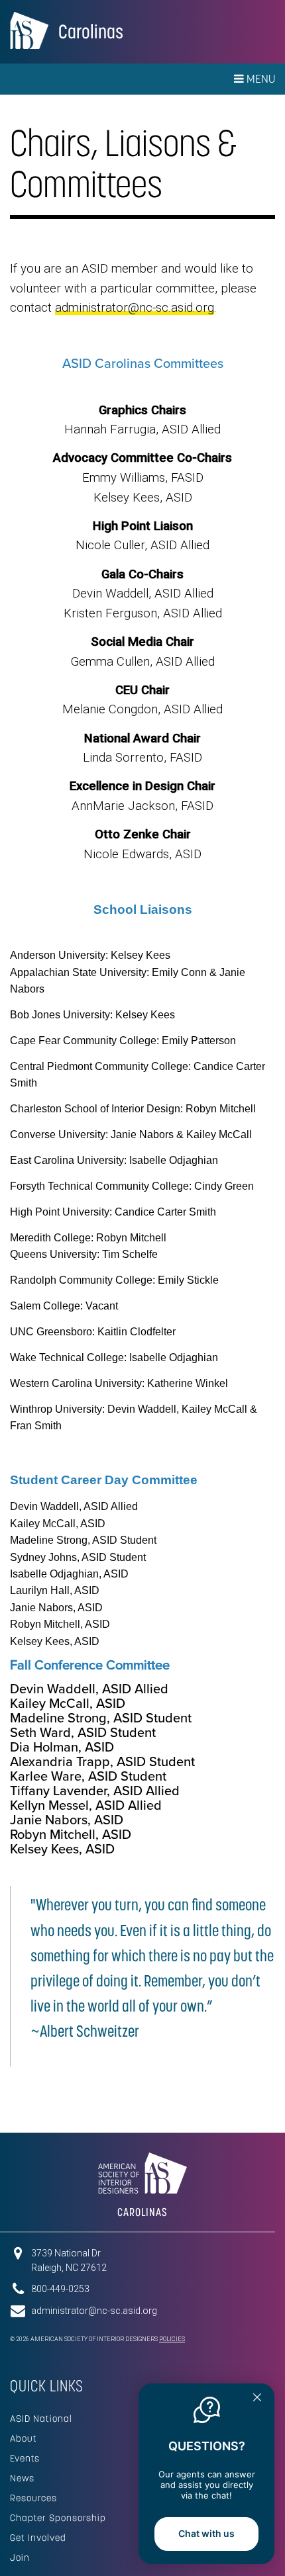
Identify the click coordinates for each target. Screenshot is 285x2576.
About (24, 2438)
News (22, 2478)
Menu (259, 79)
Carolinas (91, 31)
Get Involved (38, 2538)
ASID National (41, 2419)
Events (25, 2458)
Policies (172, 2339)
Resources (33, 2498)
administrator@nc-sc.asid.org (135, 308)
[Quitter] (257, 2399)
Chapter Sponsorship (58, 2518)
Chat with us (206, 2533)
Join (20, 2557)
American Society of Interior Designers (29, 30)
